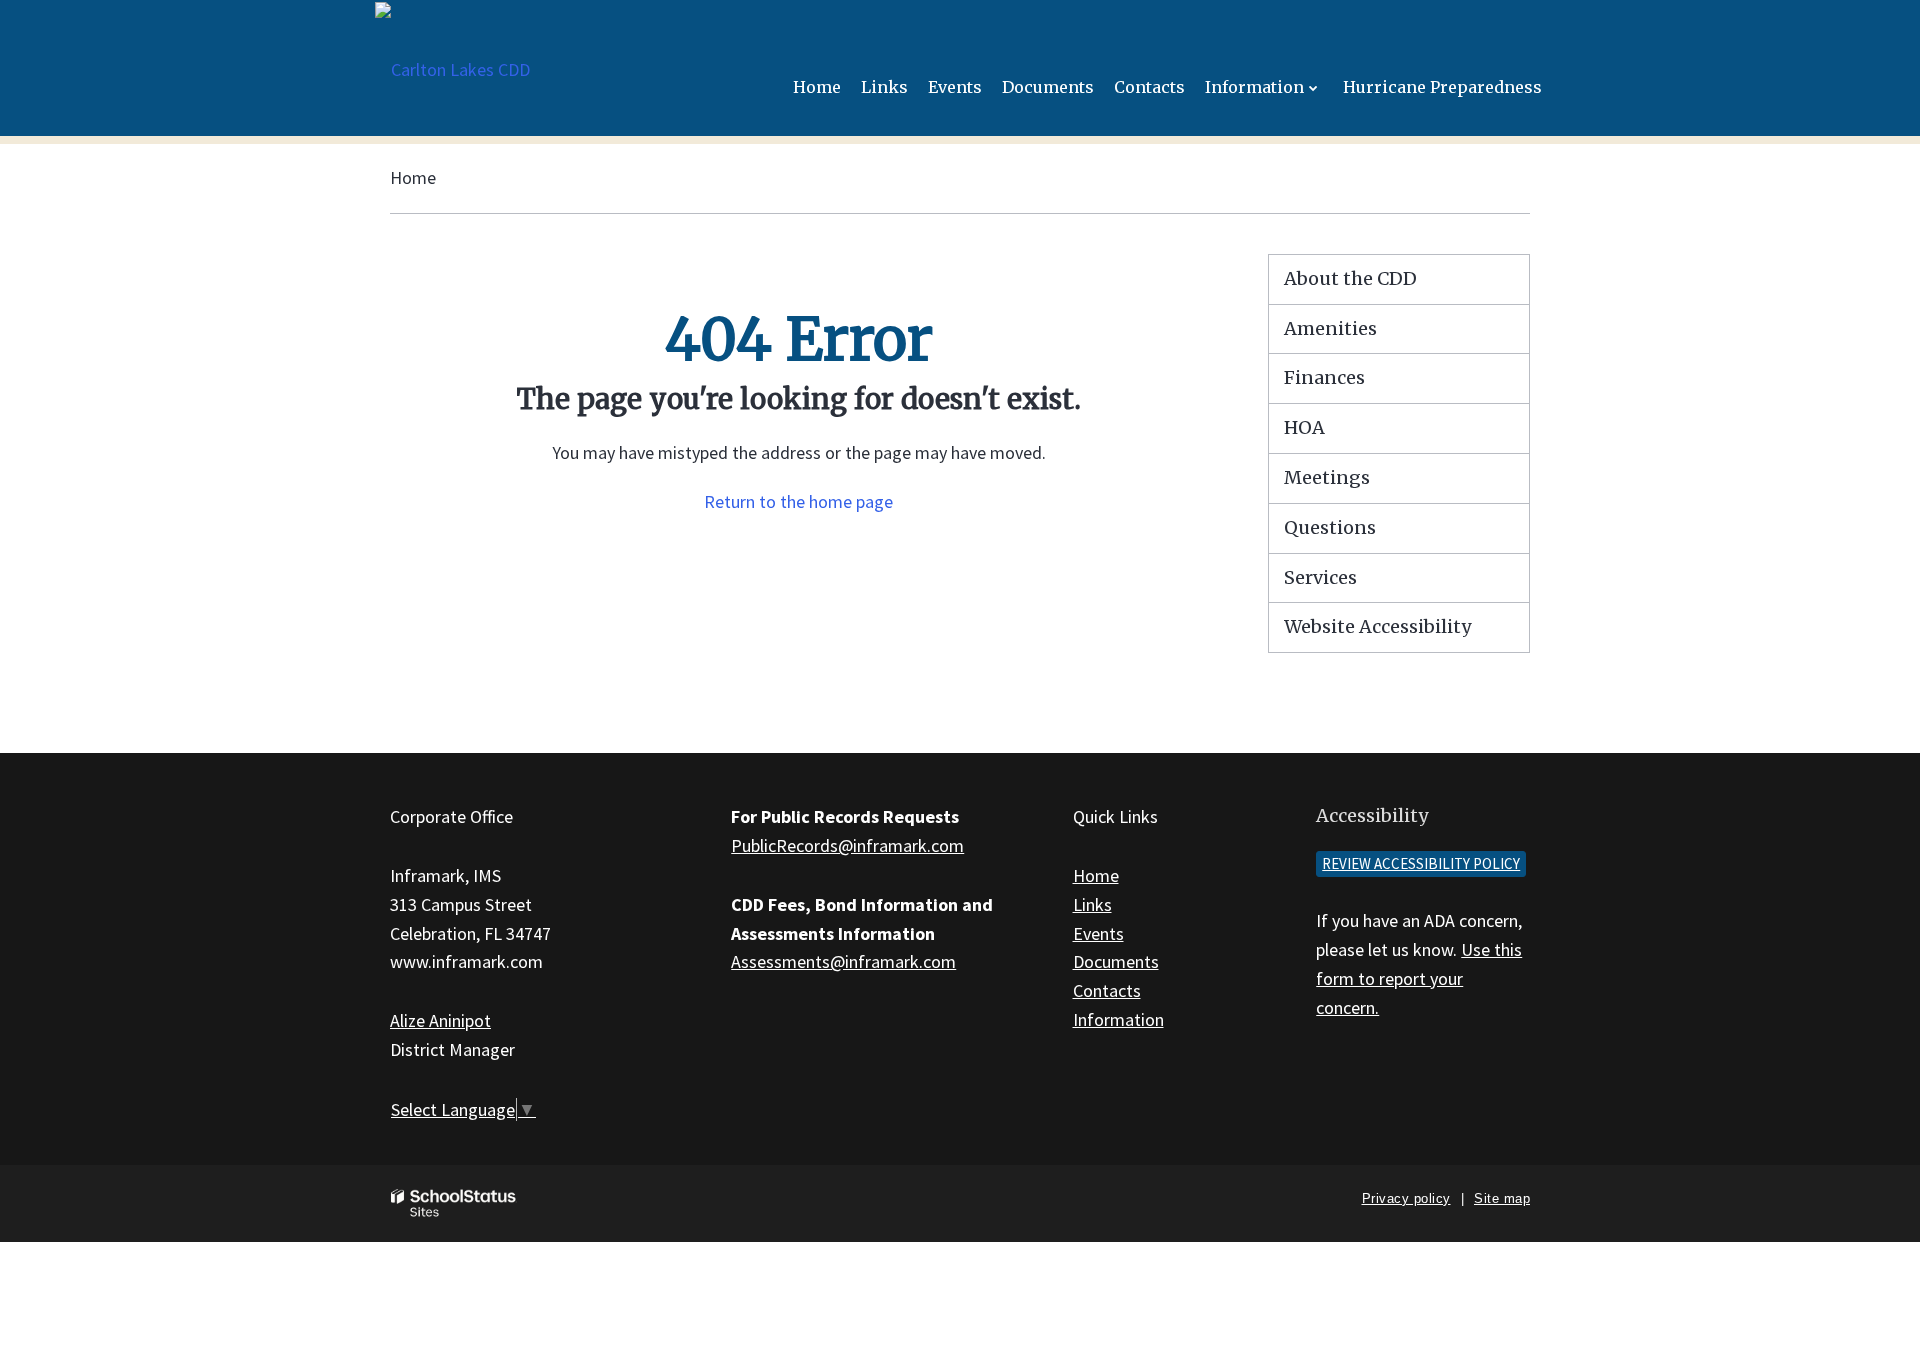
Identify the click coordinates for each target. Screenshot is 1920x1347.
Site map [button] (1502, 1198)
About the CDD (1350, 278)
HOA (1304, 427)
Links (1092, 904)
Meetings (1327, 477)
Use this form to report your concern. (1419, 978)
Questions (1330, 527)
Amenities (1330, 328)
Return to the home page (798, 501)
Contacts (1107, 990)
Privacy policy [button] (1406, 1198)
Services (1320, 577)
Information (1118, 1019)
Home (413, 177)
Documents (1116, 961)
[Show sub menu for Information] (1313, 87)
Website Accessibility (1377, 626)
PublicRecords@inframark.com (847, 845)
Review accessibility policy (1421, 863)
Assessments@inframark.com (843, 961)
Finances (1324, 377)
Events (1098, 933)
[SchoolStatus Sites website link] (454, 1203)
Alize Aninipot (440, 1020)
